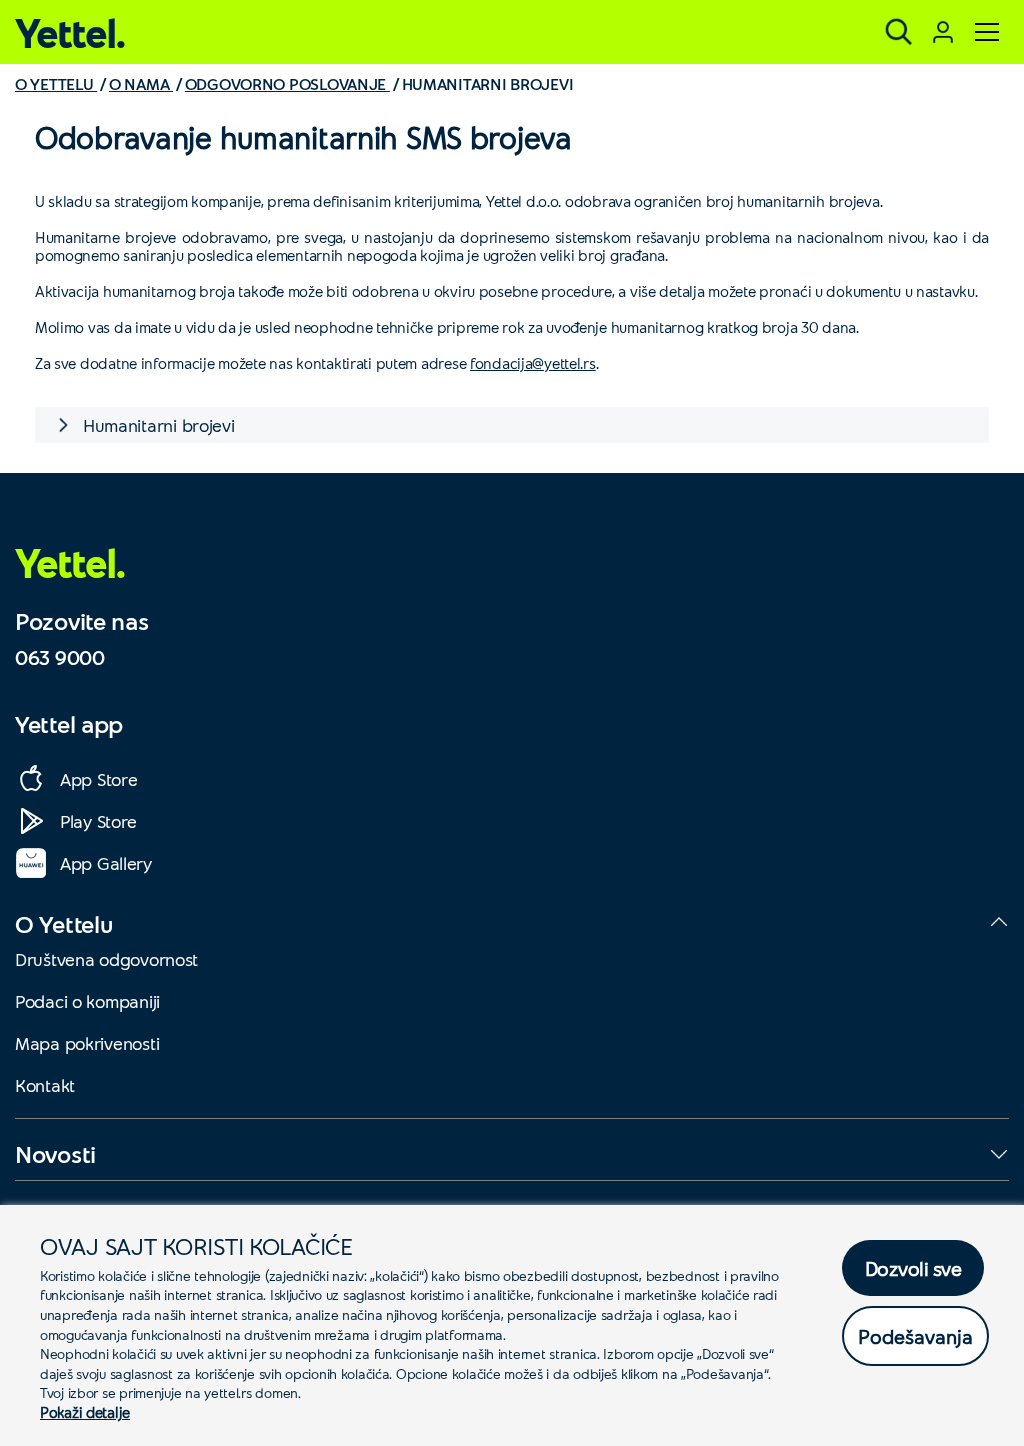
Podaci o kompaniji (87, 1001)
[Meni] (987, 32)
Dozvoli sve (913, 1268)
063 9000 (60, 657)
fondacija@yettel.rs (533, 363)
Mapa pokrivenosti (87, 1043)
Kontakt (45, 1085)
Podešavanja (915, 1336)
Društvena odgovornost (106, 959)
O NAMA (141, 83)
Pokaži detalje (85, 1412)
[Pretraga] (899, 32)
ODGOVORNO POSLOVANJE (287, 83)
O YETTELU (56, 83)
